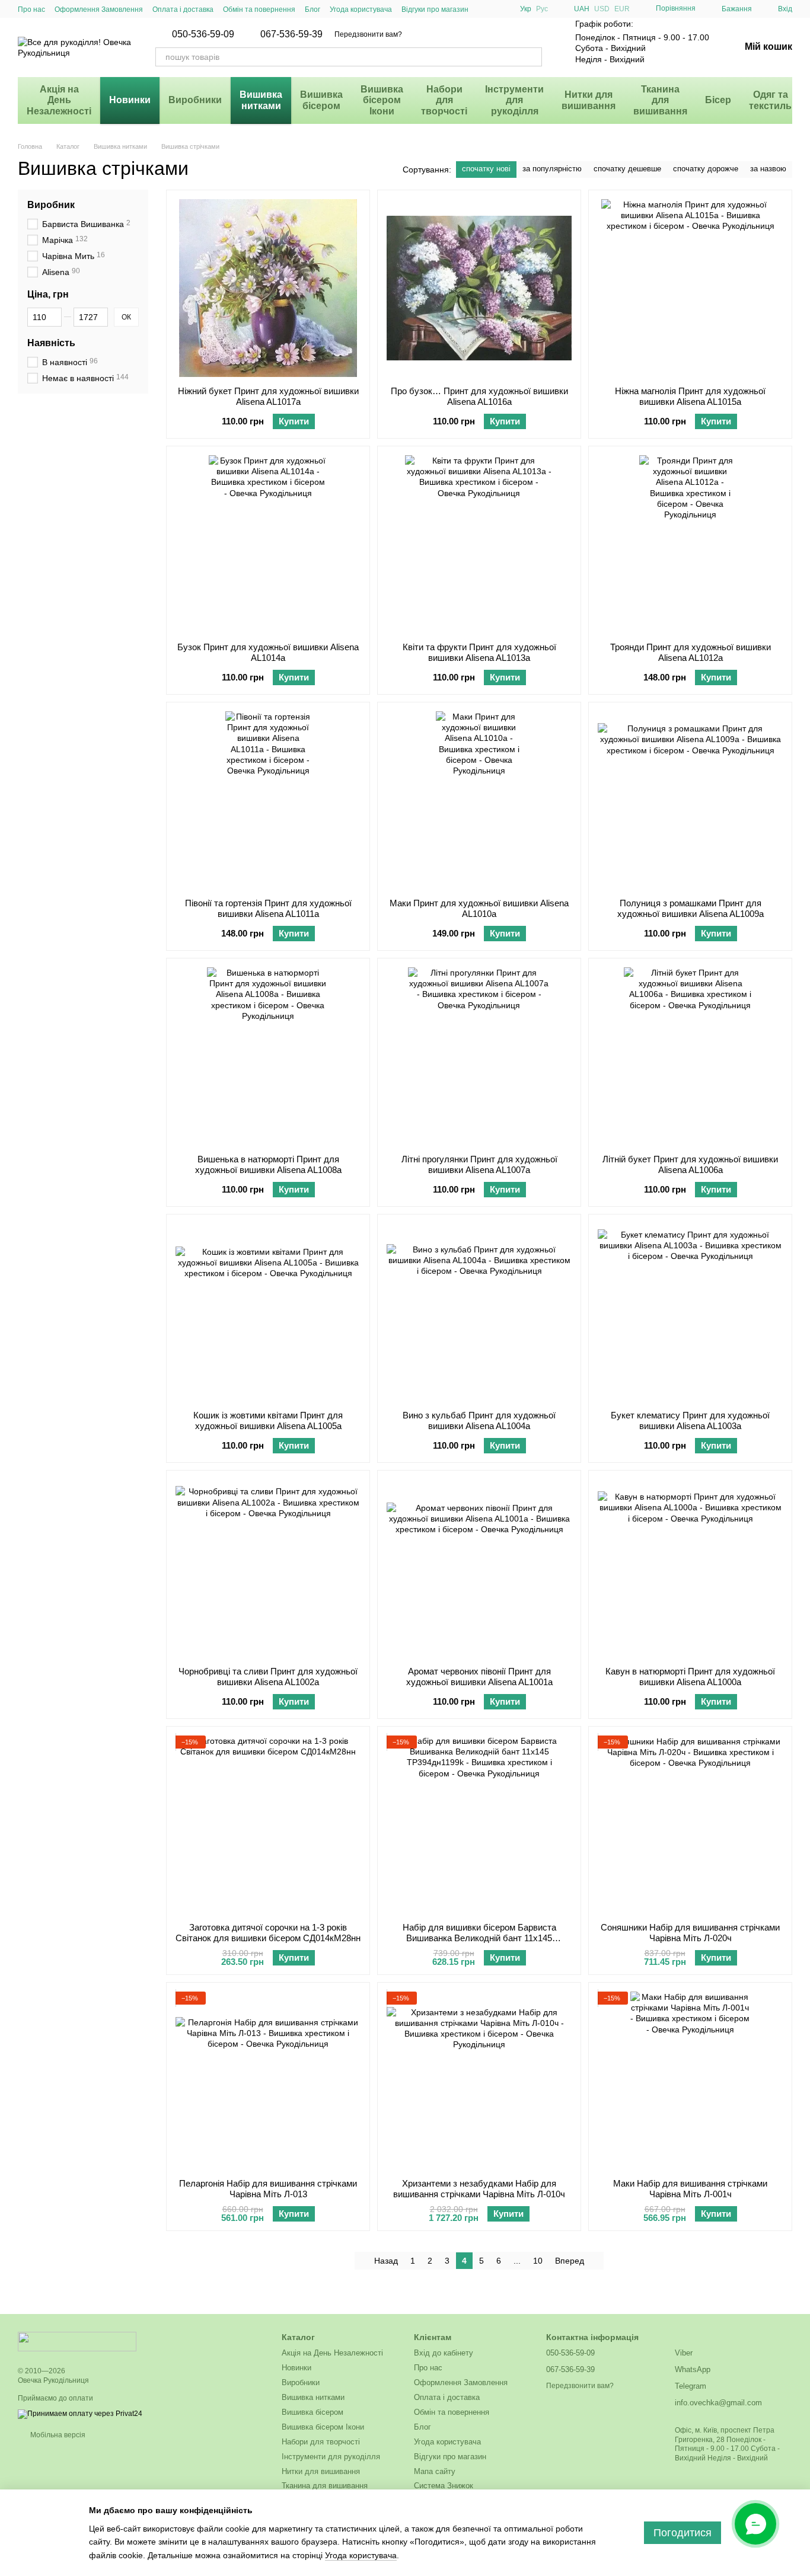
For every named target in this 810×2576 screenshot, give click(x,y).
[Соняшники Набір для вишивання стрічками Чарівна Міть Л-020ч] (690, 1824)
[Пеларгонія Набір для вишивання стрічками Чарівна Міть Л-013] (268, 2080)
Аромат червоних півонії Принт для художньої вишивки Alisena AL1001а (479, 1677)
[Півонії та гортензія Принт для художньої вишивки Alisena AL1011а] (268, 800)
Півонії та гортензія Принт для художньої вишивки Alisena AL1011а (268, 908)
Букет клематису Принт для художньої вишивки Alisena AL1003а (690, 1420)
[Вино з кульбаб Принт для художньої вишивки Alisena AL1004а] (479, 1312)
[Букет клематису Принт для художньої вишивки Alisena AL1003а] (690, 1312)
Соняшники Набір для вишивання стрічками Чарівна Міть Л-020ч (690, 1933)
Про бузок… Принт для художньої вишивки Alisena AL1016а (479, 396)
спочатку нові (486, 169)
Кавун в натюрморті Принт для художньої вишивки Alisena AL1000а (690, 1677)
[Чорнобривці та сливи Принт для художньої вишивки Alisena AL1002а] (268, 1568)
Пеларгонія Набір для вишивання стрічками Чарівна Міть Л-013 (268, 2189)
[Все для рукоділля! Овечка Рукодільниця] (77, 2341)
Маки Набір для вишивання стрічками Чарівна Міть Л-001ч (690, 2189)
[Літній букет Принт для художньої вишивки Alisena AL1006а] (690, 1056)
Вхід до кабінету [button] (444, 2353)
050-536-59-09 (203, 34)
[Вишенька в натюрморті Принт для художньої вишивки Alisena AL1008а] (268, 1056)
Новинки (130, 100)
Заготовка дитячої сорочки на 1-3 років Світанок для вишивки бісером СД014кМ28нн (268, 1933)
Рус (542, 9)
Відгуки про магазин (435, 9)
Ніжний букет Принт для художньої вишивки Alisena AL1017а (268, 396)
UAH (582, 9)
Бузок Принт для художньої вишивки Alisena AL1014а (268, 652)
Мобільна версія (57, 2435)
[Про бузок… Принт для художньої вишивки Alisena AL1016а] (479, 288)
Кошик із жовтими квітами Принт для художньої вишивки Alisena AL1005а (268, 1420)
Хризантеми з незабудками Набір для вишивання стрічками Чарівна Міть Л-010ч (479, 2189)
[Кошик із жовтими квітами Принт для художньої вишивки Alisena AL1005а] (268, 1312)
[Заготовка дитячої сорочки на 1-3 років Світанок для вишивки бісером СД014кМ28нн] (268, 1824)
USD (602, 9)
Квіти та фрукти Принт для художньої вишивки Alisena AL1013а (479, 652)
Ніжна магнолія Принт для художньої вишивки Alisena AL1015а (690, 396)
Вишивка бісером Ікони (382, 100)
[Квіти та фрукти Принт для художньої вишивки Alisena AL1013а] (479, 544)
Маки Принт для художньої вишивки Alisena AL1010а (479, 908)
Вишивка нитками (261, 100)
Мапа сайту (435, 2471)
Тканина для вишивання (660, 100)
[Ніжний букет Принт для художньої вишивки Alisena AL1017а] (268, 288)
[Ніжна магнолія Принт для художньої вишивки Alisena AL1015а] (690, 288)
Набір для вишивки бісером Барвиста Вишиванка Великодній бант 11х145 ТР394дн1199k (479, 1938)
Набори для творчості (444, 100)
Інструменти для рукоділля (514, 100)
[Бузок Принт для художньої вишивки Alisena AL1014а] (268, 544)
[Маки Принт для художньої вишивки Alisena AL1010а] (479, 800)
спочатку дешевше (627, 169)
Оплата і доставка (183, 9)
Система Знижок (444, 2486)
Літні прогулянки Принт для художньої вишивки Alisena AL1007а (479, 1164)
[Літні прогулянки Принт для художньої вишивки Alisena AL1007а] (479, 1056)
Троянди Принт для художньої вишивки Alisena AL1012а (691, 652)
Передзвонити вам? (368, 34)
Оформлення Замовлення (99, 9)
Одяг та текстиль (770, 100)
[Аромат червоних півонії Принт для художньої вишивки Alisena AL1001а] (479, 1568)
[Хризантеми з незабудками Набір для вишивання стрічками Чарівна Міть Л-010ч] (479, 2080)
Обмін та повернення (259, 9)
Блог (312, 9)
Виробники (195, 100)
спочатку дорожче (706, 169)
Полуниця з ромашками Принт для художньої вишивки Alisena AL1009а (691, 908)
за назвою (768, 169)
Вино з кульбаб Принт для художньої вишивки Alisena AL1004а (479, 1420)
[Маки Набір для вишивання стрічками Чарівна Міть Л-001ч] (690, 2080)
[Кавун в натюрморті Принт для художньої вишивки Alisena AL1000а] (690, 1568)
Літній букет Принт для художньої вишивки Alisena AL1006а (690, 1164)
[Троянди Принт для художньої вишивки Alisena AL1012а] (690, 544)
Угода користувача (361, 9)
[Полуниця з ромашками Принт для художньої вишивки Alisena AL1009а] (690, 800)
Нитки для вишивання (589, 100)
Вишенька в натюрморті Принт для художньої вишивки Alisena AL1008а (268, 1164)
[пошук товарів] (532, 57)
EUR (622, 9)
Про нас (31, 9)
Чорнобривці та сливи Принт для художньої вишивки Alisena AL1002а (268, 1677)
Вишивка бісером (321, 100)
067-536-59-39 (291, 34)
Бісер (718, 100)
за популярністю (552, 169)
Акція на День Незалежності (59, 100)
